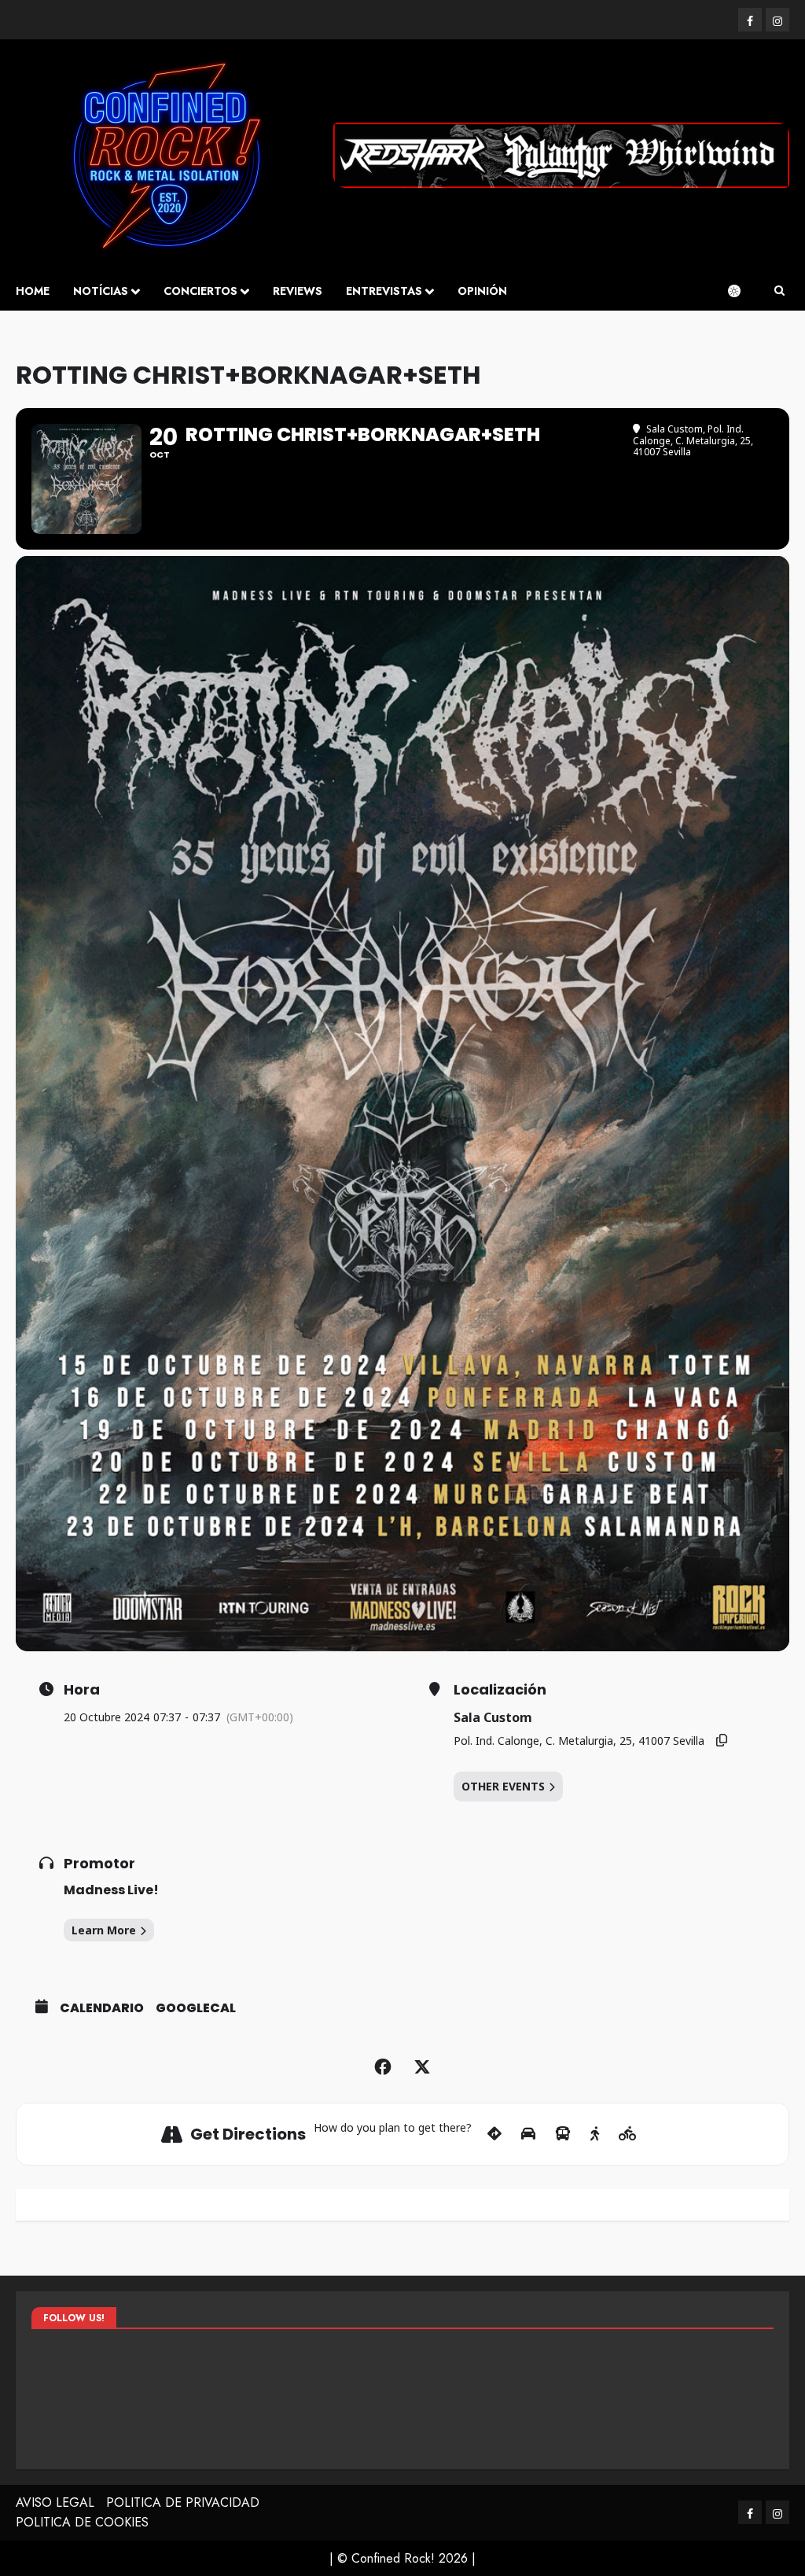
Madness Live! (111, 1890)
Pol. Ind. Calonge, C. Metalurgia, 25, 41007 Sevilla (579, 1741)
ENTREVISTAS (384, 291)
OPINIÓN (482, 291)
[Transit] (563, 2134)
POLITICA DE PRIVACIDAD (183, 2502)
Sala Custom (493, 1717)
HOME (33, 291)
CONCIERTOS (200, 291)
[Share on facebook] (383, 2067)
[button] (779, 291)
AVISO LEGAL (55, 2502)
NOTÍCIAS (101, 291)
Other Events (503, 1786)
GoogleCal (196, 2008)
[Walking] (595, 2134)
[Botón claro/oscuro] (742, 291)
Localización (500, 1690)
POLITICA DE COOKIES (82, 2522)
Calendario (102, 2008)
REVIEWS (298, 291)
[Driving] (528, 2134)
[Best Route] (494, 2134)
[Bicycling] (628, 2134)
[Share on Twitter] (422, 2067)
